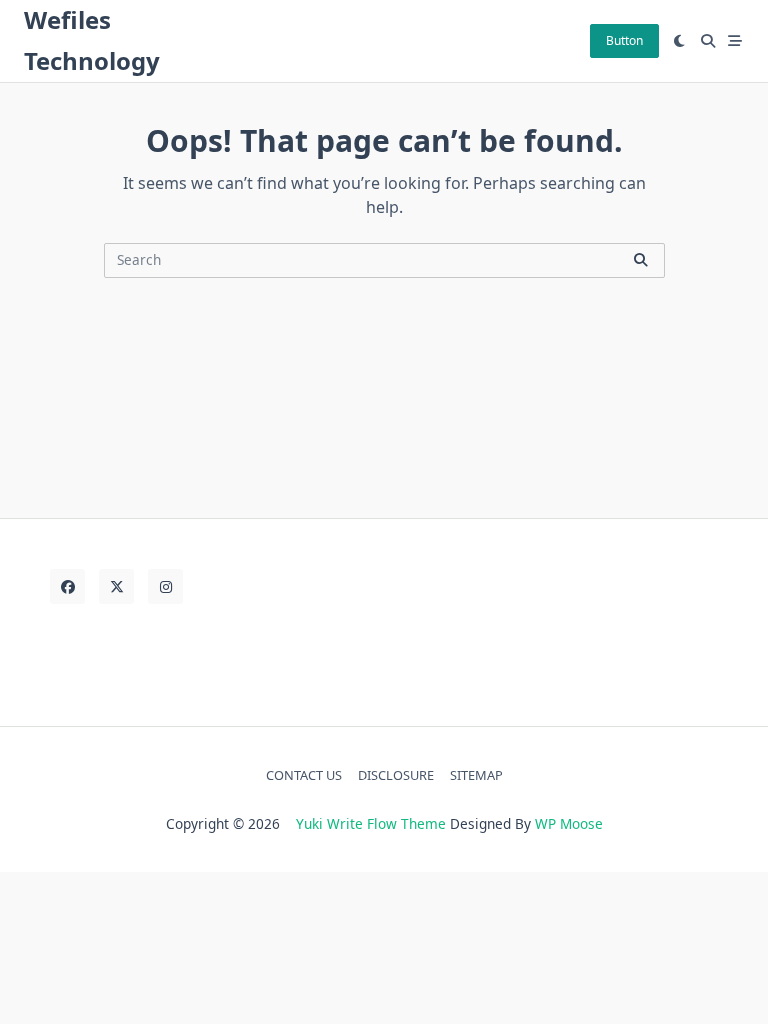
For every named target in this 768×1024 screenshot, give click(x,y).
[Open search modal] (708, 41)
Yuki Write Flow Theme (371, 823)
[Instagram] (165, 586)
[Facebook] (67, 586)
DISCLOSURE (396, 775)
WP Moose (569, 823)
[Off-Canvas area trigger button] (736, 41)
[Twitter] (116, 586)
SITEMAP (476, 775)
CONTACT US (304, 775)
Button (624, 40)
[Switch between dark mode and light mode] (680, 41)
